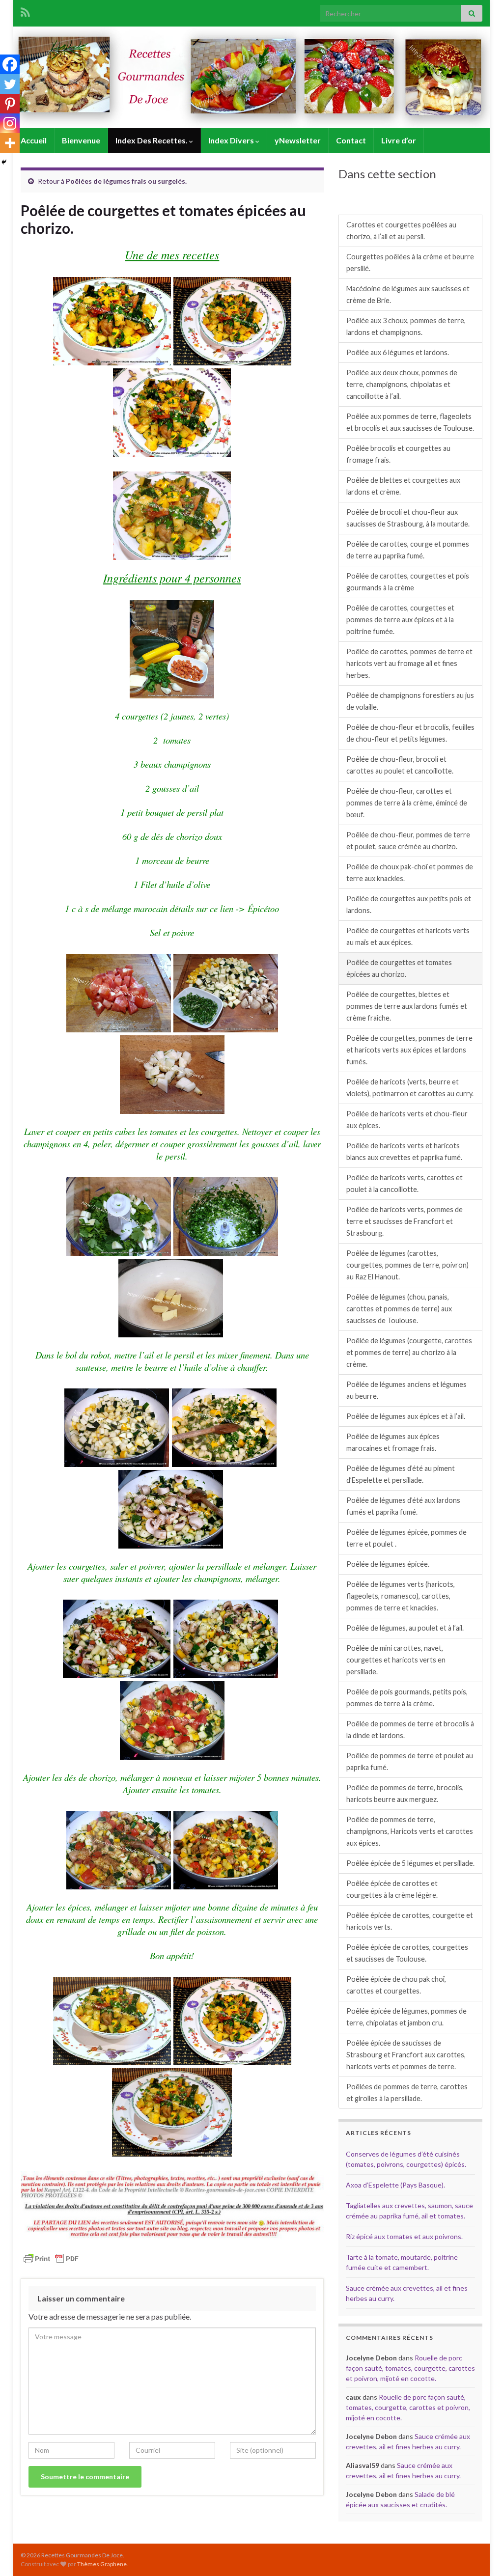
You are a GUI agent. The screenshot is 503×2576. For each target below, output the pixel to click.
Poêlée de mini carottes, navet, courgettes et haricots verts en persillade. (396, 1660)
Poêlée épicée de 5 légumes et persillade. (410, 1863)
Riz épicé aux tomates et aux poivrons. (404, 2236)
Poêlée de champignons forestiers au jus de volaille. (410, 701)
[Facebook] (10, 64)
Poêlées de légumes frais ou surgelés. (126, 181)
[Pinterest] (10, 104)
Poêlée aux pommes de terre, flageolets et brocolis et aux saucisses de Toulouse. (410, 422)
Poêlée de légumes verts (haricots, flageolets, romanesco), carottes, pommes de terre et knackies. (401, 1596)
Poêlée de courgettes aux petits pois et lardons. (409, 904)
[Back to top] (481, 2554)
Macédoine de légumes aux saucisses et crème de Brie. (408, 294)
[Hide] (4, 162)
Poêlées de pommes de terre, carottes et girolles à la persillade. (407, 2092)
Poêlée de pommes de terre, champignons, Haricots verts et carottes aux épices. (410, 1831)
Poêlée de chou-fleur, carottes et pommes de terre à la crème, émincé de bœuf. (407, 803)
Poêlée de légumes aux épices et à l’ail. (406, 1416)
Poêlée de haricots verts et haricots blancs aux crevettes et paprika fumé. (404, 1151)
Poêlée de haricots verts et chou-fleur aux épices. (407, 1120)
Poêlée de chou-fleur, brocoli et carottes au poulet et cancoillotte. (400, 765)
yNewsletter (298, 140)
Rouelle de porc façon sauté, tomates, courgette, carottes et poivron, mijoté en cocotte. (410, 2368)
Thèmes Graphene (102, 2564)
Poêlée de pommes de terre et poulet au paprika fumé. (410, 1761)
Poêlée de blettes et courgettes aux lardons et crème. (403, 486)
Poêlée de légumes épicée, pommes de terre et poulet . (406, 1538)
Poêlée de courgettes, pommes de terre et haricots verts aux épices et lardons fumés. (409, 1050)
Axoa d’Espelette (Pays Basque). (395, 2185)
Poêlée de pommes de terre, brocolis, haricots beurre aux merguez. (405, 1793)
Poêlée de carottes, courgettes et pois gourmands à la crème (408, 582)
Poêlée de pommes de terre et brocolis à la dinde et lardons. (410, 1730)
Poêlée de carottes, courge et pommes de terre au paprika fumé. (408, 550)
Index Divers (232, 140)
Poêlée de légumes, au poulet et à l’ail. (405, 1628)
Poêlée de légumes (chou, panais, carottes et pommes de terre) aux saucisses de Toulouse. (399, 1309)
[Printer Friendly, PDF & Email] (51, 2258)
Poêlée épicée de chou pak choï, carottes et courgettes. (396, 1985)
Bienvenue (81, 140)
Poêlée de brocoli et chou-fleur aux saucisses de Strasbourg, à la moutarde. (408, 518)
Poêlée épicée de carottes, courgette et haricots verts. (410, 1921)
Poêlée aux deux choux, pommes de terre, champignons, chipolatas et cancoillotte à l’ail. (402, 384)
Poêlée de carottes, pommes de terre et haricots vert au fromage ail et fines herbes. (409, 663)
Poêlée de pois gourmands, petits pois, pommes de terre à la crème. (407, 1698)
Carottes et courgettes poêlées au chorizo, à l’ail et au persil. (401, 231)
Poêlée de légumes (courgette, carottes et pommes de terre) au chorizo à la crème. (409, 1352)
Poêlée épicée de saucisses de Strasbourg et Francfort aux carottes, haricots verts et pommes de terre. (406, 2055)
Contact (351, 140)
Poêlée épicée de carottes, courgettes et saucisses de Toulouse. (407, 1953)
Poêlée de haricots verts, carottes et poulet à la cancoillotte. (405, 1183)
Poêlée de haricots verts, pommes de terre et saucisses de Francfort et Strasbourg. (405, 1221)
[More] (10, 143)
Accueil (34, 140)
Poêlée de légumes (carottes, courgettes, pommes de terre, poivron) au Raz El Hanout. (407, 1265)
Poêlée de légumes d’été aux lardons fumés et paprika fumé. (403, 1506)
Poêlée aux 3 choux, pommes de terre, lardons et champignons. (406, 326)
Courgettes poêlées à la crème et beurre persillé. (410, 263)
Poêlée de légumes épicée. (388, 1564)
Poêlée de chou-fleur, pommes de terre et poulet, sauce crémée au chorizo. (408, 841)
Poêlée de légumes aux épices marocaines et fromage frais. (393, 1442)
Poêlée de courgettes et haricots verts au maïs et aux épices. (408, 936)
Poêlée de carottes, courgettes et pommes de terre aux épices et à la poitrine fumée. (400, 620)
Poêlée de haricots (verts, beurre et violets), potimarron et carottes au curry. (410, 1088)
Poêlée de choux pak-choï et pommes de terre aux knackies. (410, 873)
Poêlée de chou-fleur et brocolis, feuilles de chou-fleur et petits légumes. (410, 733)
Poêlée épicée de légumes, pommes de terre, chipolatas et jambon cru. (406, 2017)
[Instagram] (10, 123)
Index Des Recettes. (152, 140)
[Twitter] (10, 84)
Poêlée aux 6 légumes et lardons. (398, 352)
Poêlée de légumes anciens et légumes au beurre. (406, 1390)
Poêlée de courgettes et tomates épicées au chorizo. (399, 968)
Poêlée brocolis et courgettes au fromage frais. (398, 454)
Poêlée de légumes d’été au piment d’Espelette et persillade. (401, 1474)
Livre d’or (399, 140)
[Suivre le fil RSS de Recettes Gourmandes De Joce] (25, 11)
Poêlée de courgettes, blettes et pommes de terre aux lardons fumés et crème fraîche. (407, 1006)
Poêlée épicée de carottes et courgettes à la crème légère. (392, 1889)
